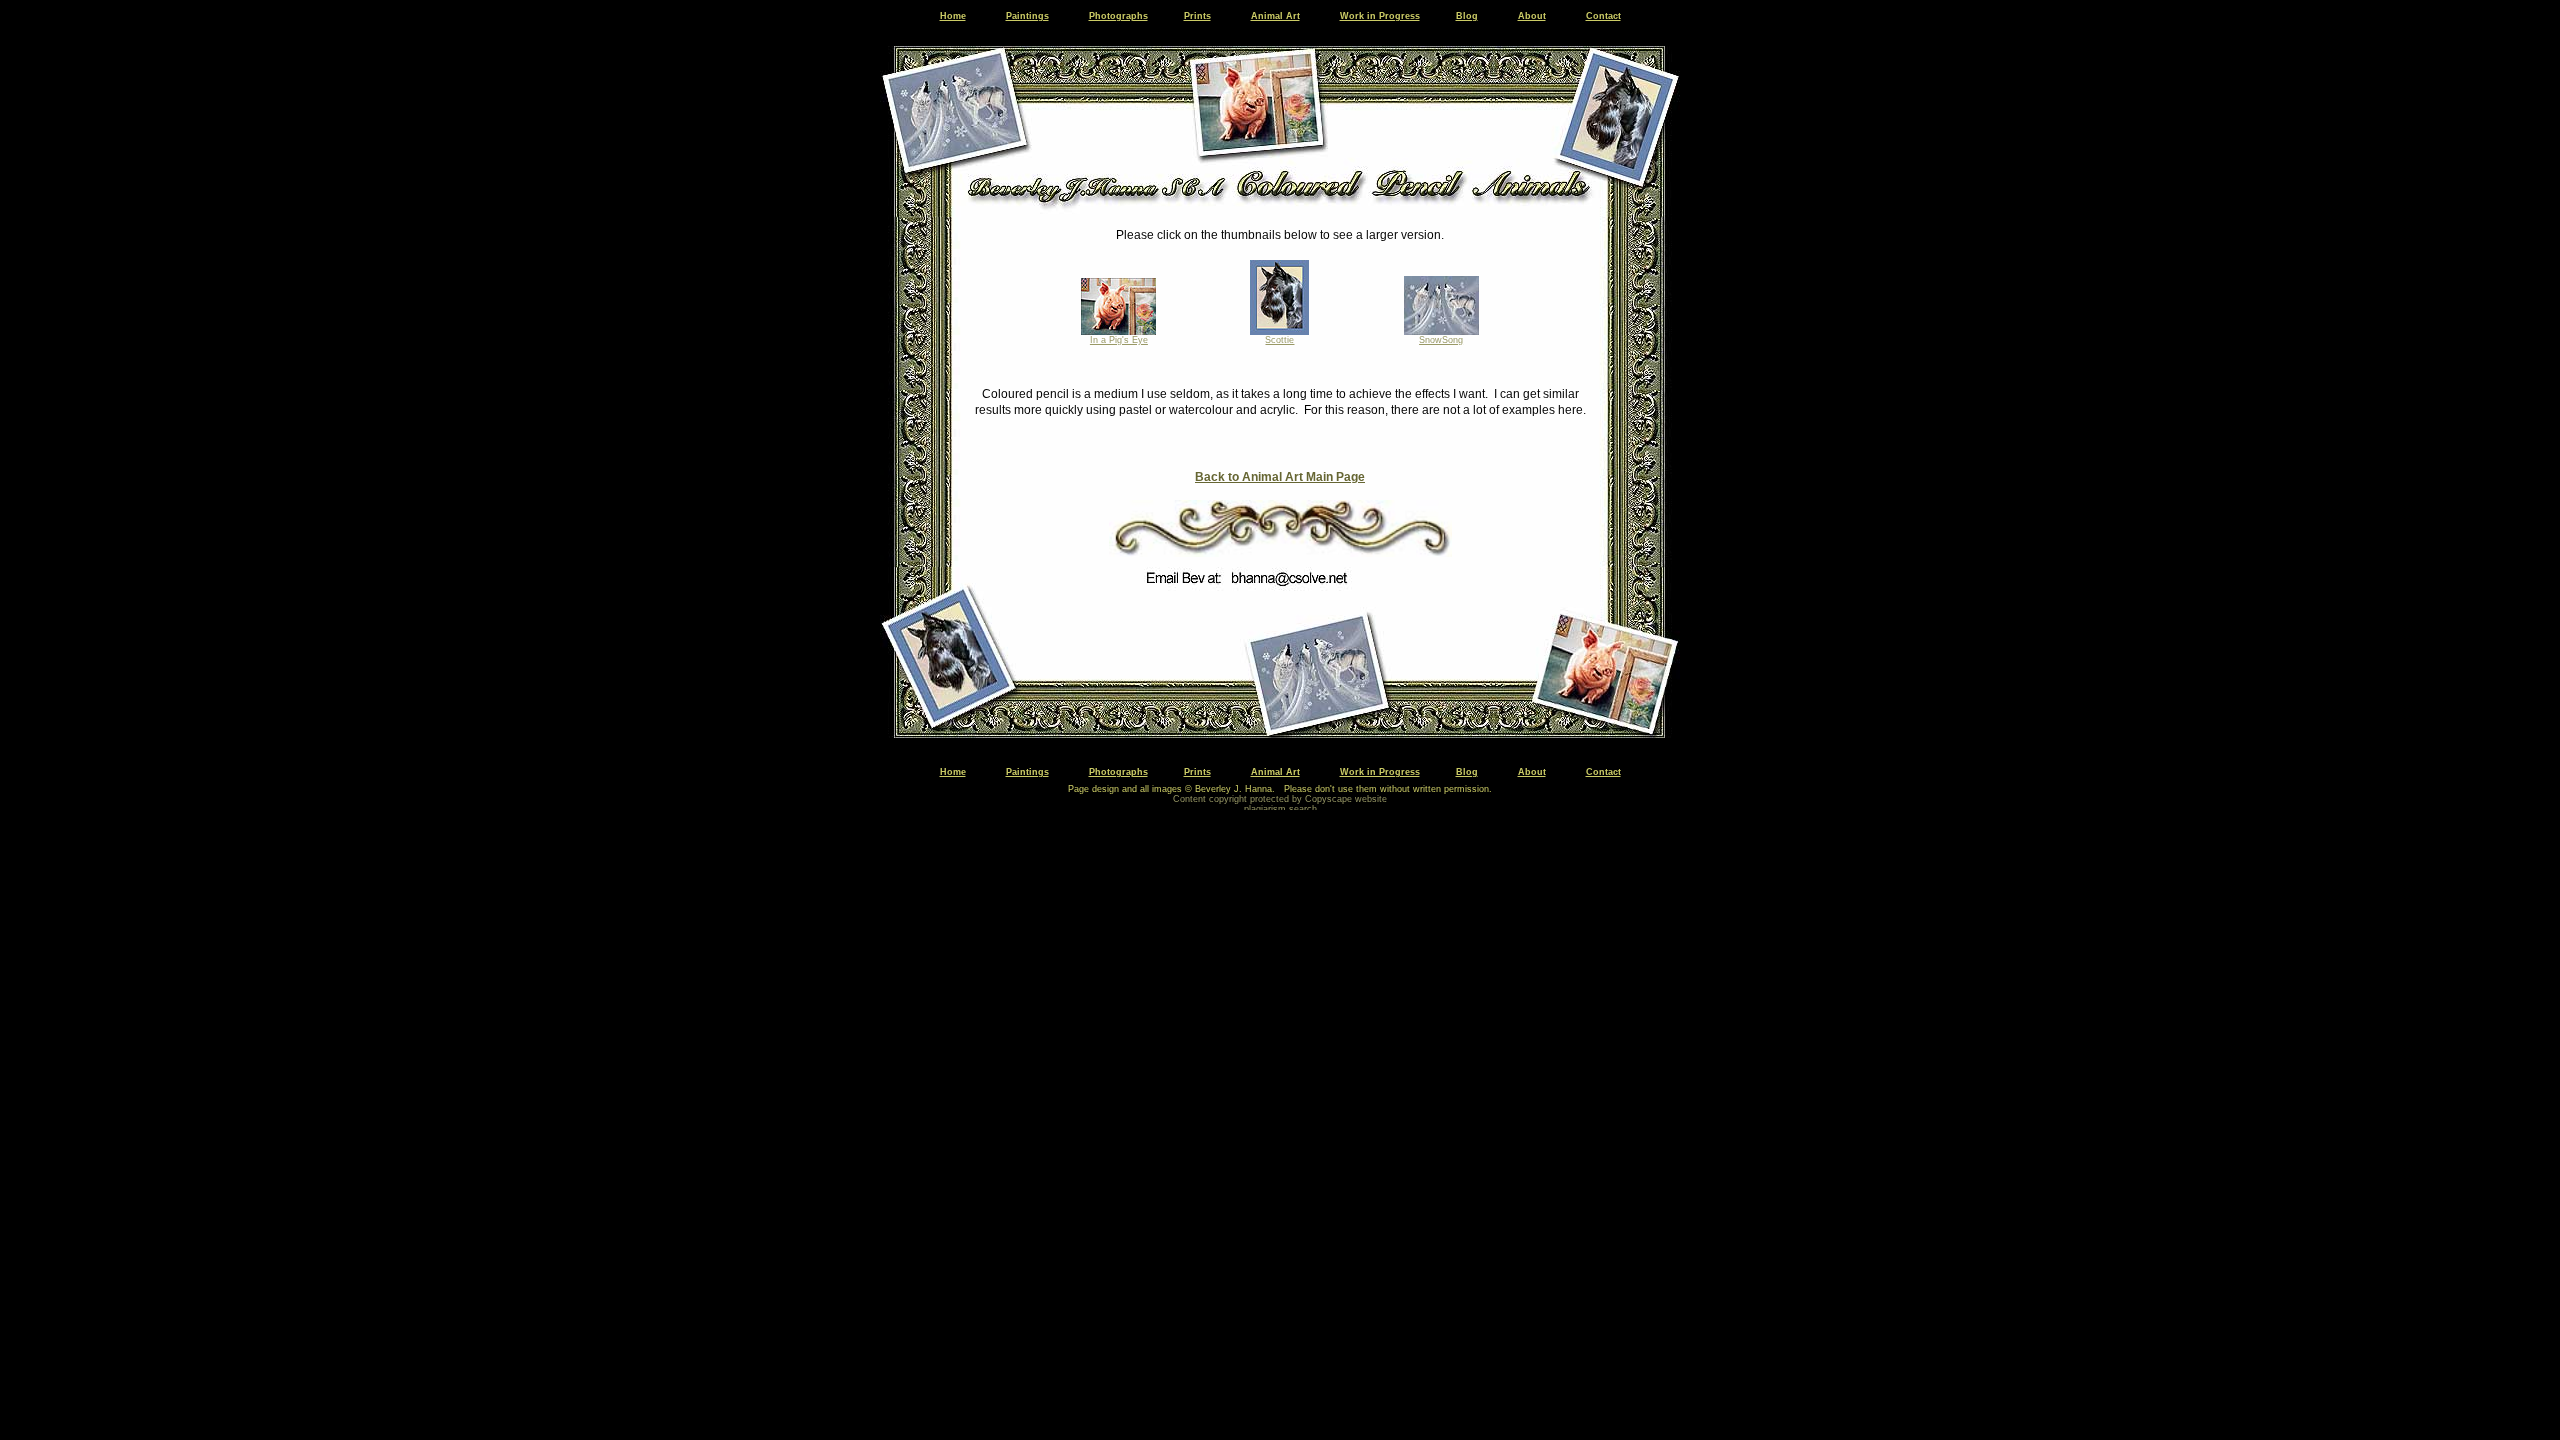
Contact (1603, 16)
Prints (1197, 16)
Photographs (1118, 16)
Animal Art (1275, 16)
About (1532, 16)
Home (953, 16)
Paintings (1027, 16)
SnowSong (1441, 340)
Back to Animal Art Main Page (1280, 477)
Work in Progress (1380, 16)
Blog (1467, 16)
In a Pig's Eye (1119, 340)
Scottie (1279, 340)
